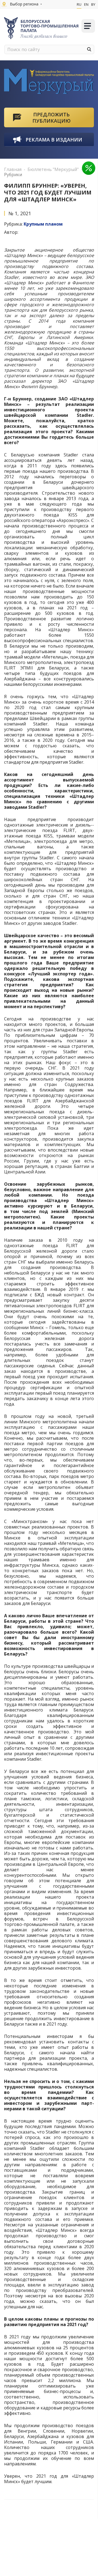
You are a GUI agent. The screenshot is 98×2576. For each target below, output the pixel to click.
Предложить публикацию (51, 118)
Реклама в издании (54, 140)
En (86, 4)
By (93, 4)
